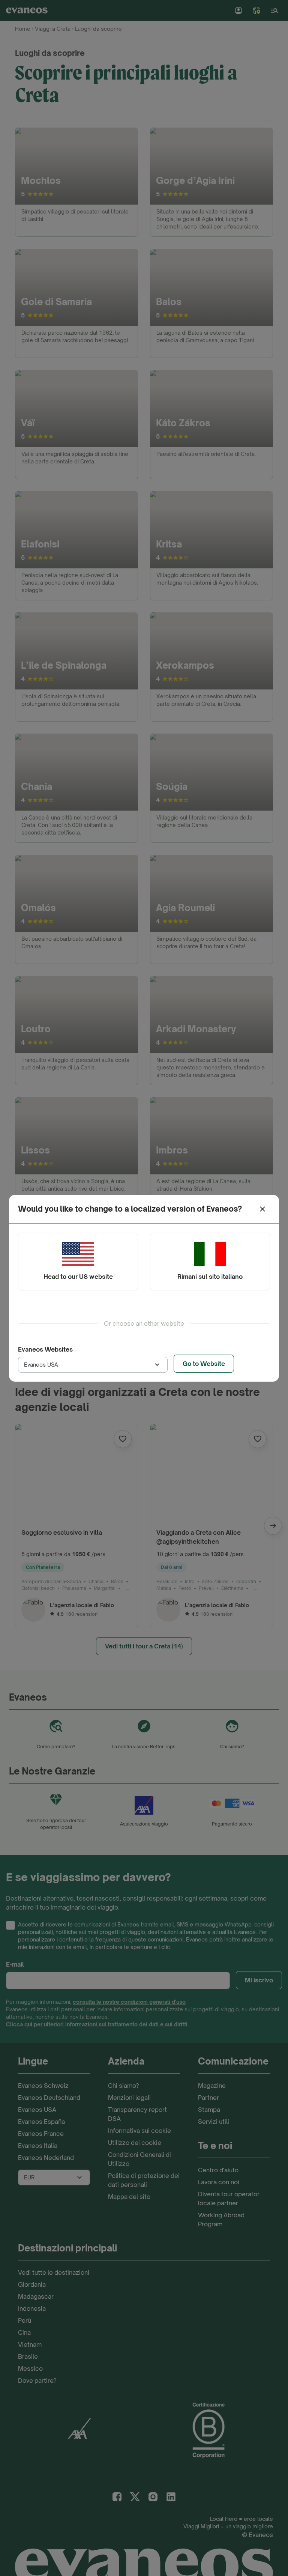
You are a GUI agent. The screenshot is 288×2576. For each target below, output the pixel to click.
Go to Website (204, 1364)
